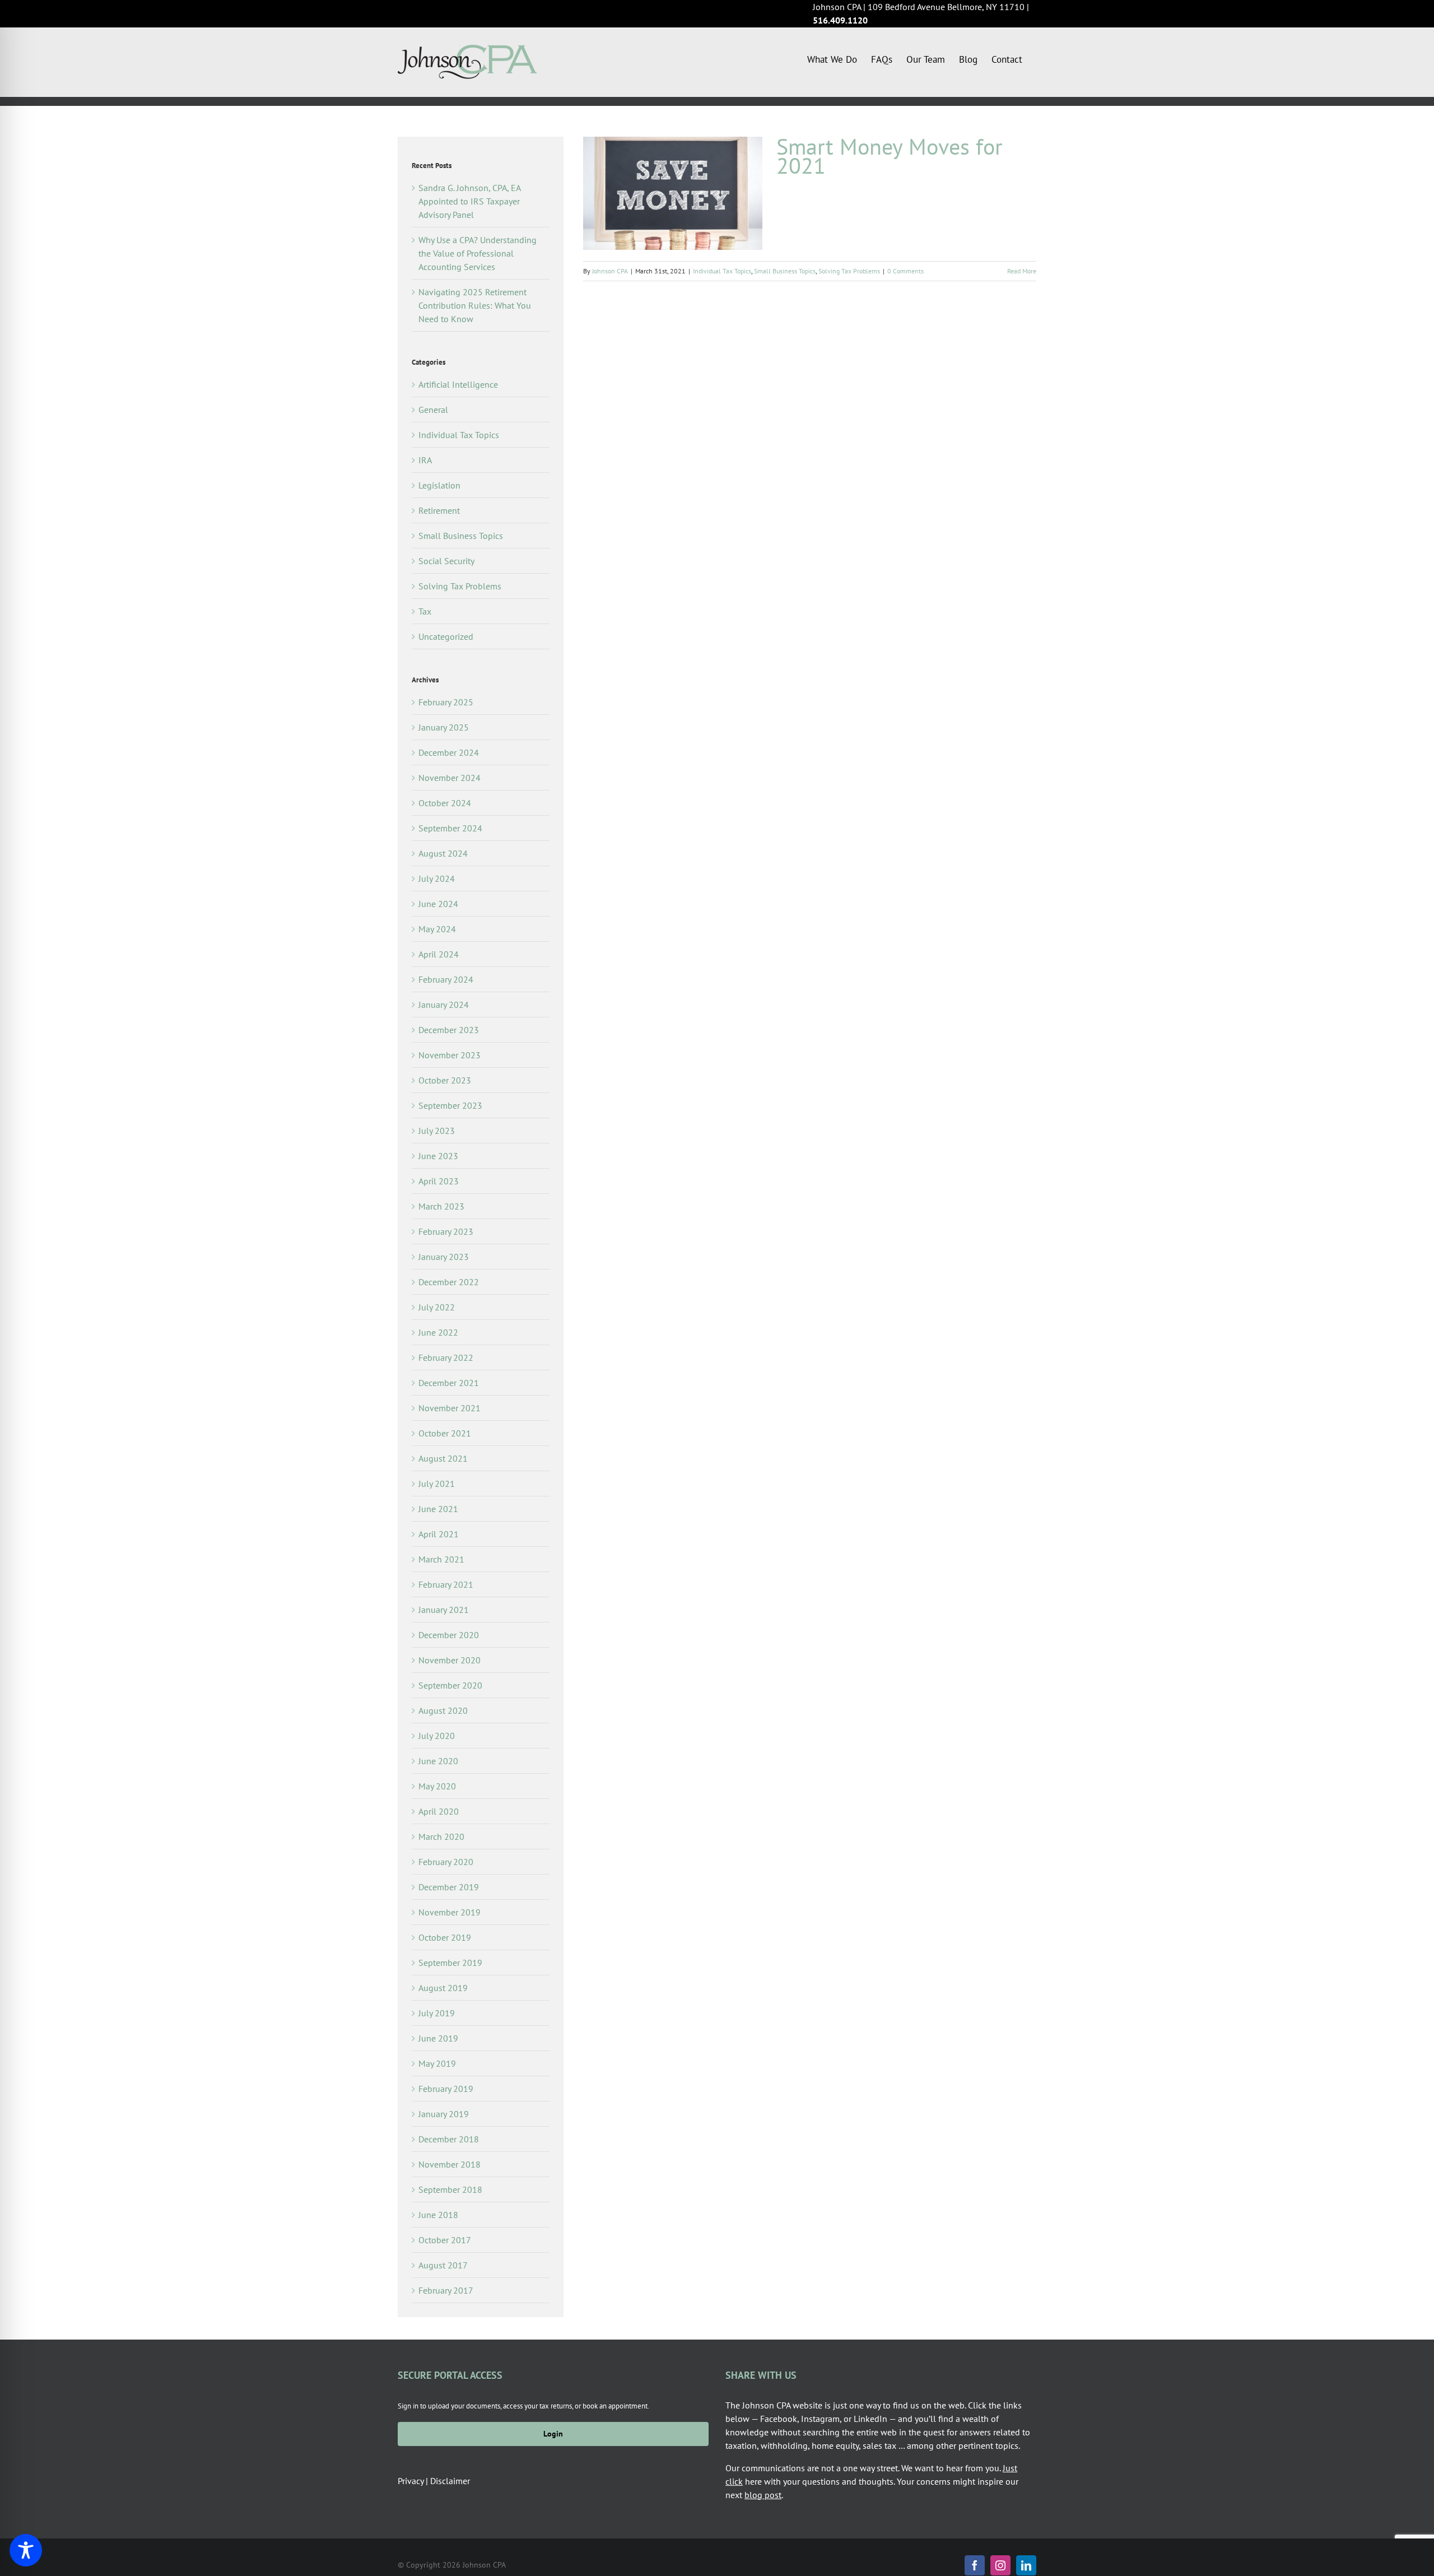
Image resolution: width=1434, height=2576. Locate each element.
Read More (1022, 271)
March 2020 (441, 1836)
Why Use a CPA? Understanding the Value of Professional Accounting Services (478, 253)
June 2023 (438, 1156)
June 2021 (438, 1509)
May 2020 (437, 1786)
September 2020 (450, 1685)
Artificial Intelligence (458, 384)
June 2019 (438, 2038)
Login (553, 2434)
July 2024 (437, 878)
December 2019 (449, 1887)
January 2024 (444, 1005)
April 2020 (439, 1811)
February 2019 (446, 2089)
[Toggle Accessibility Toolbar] (26, 2550)
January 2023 (444, 1257)
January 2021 (444, 1610)
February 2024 (446, 979)
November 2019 (450, 1912)
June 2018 (438, 2215)
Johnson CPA (610, 271)
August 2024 (443, 853)
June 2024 (438, 904)
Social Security (446, 561)
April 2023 (439, 1181)
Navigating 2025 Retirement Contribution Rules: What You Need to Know (475, 305)
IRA (425, 460)
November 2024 (450, 778)
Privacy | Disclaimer (434, 2481)
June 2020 (438, 1761)
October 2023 (445, 1080)
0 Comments (905, 271)
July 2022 (437, 1307)
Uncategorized (446, 636)
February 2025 (446, 702)
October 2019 (445, 1937)
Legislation (439, 485)
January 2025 (444, 727)
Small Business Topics (785, 271)
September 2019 (450, 1963)
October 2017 (445, 2240)
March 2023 (441, 1206)
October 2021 (445, 1433)
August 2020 (443, 1710)
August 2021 (443, 1458)
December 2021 (449, 1383)
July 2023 (437, 1131)
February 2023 (446, 1231)
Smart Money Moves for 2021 (890, 156)
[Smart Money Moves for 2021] (673, 193)
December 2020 (449, 1635)
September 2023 (450, 1105)
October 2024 (445, 803)
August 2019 (443, 1988)
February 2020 (446, 1862)
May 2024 (437, 929)
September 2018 (450, 2189)
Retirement (439, 510)
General (433, 410)
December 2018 (449, 2139)
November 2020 (450, 1660)
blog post (763, 2495)
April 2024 (439, 954)
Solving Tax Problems (849, 271)
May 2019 (437, 2063)
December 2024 (449, 752)
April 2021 (439, 1534)
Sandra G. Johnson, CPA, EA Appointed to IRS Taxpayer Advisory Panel (469, 201)
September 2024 (450, 828)
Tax (425, 611)
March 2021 (441, 1559)
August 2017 (443, 2265)
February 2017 (446, 2290)
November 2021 (450, 1408)
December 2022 (449, 1282)
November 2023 (450, 1055)
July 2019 (437, 2013)
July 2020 (437, 1736)
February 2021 (446, 1584)
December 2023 (449, 1030)
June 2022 (438, 1332)
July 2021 (437, 1484)
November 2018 (450, 2164)
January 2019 (444, 2114)
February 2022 (446, 1357)
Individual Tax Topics (722, 271)
